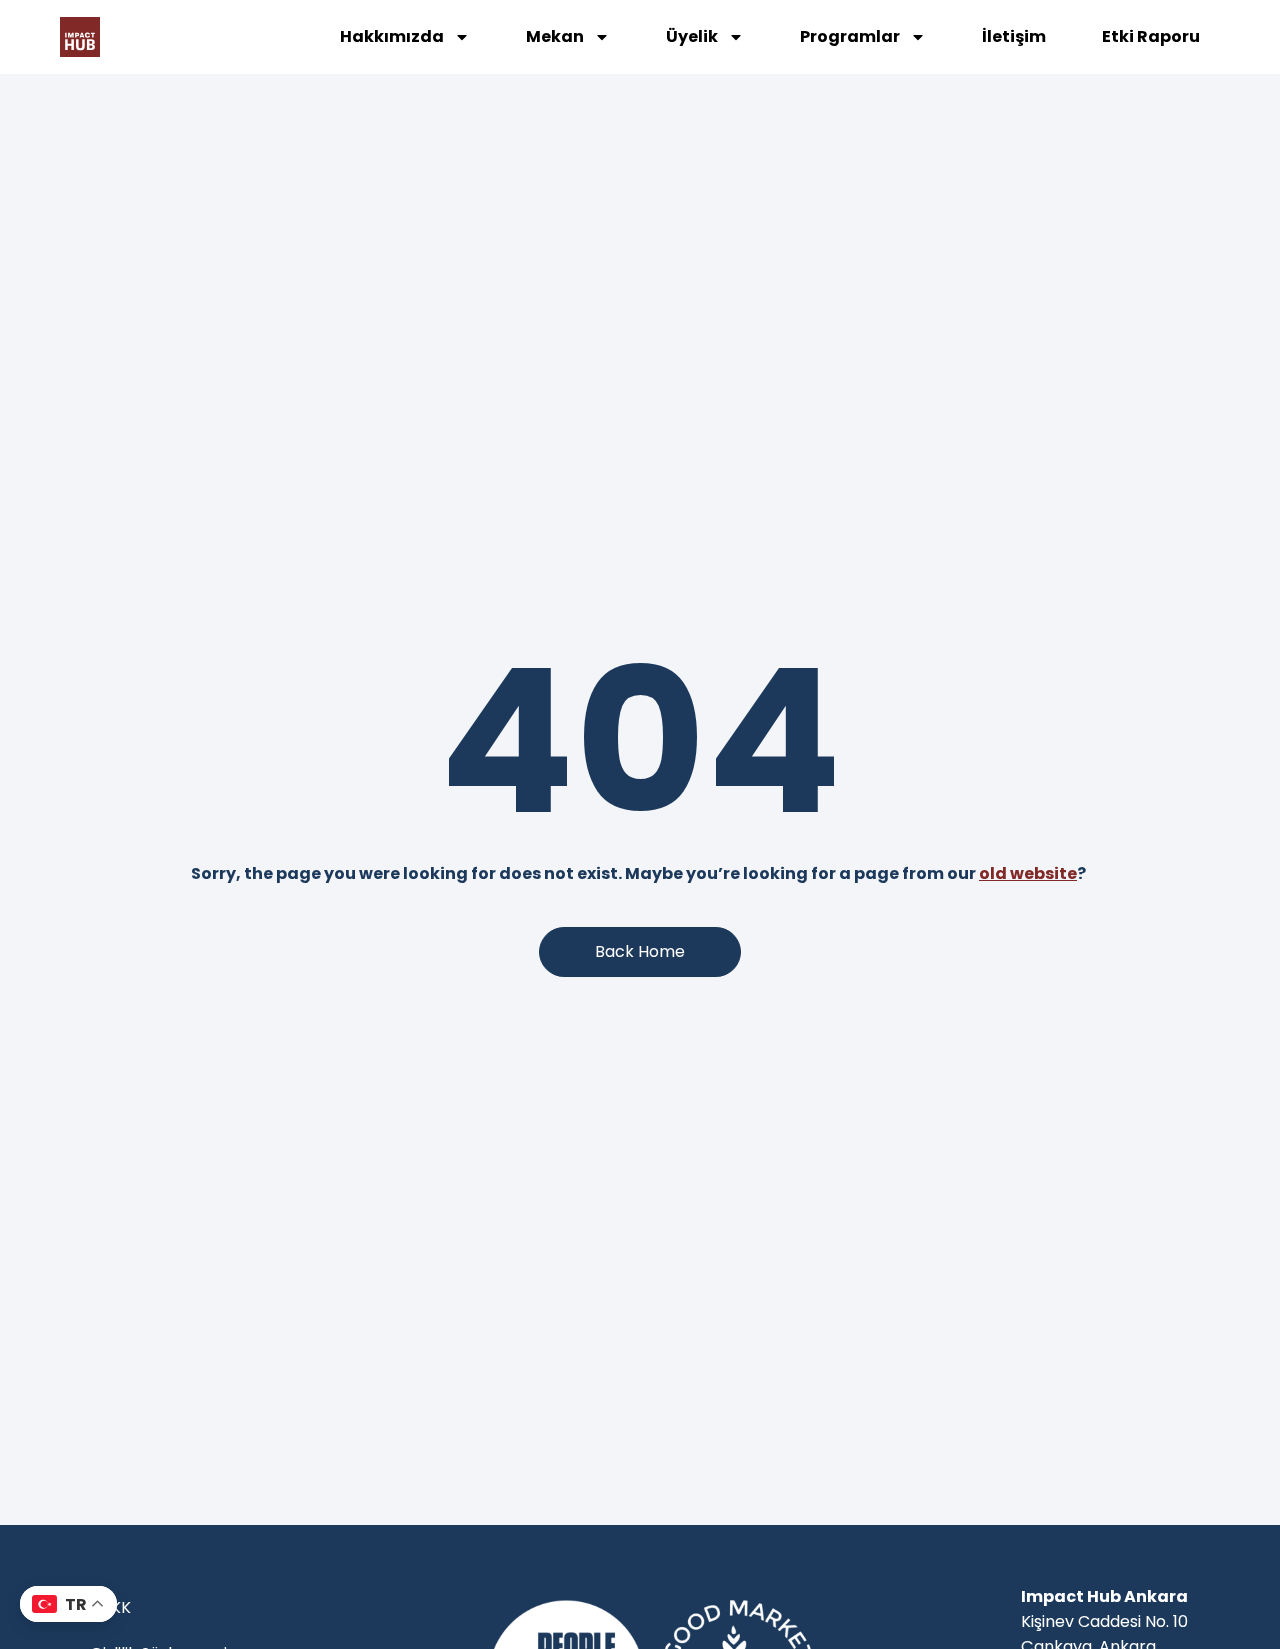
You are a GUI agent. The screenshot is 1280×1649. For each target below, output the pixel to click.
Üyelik (692, 36)
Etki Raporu (1151, 36)
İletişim (1014, 36)
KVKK (110, 1607)
